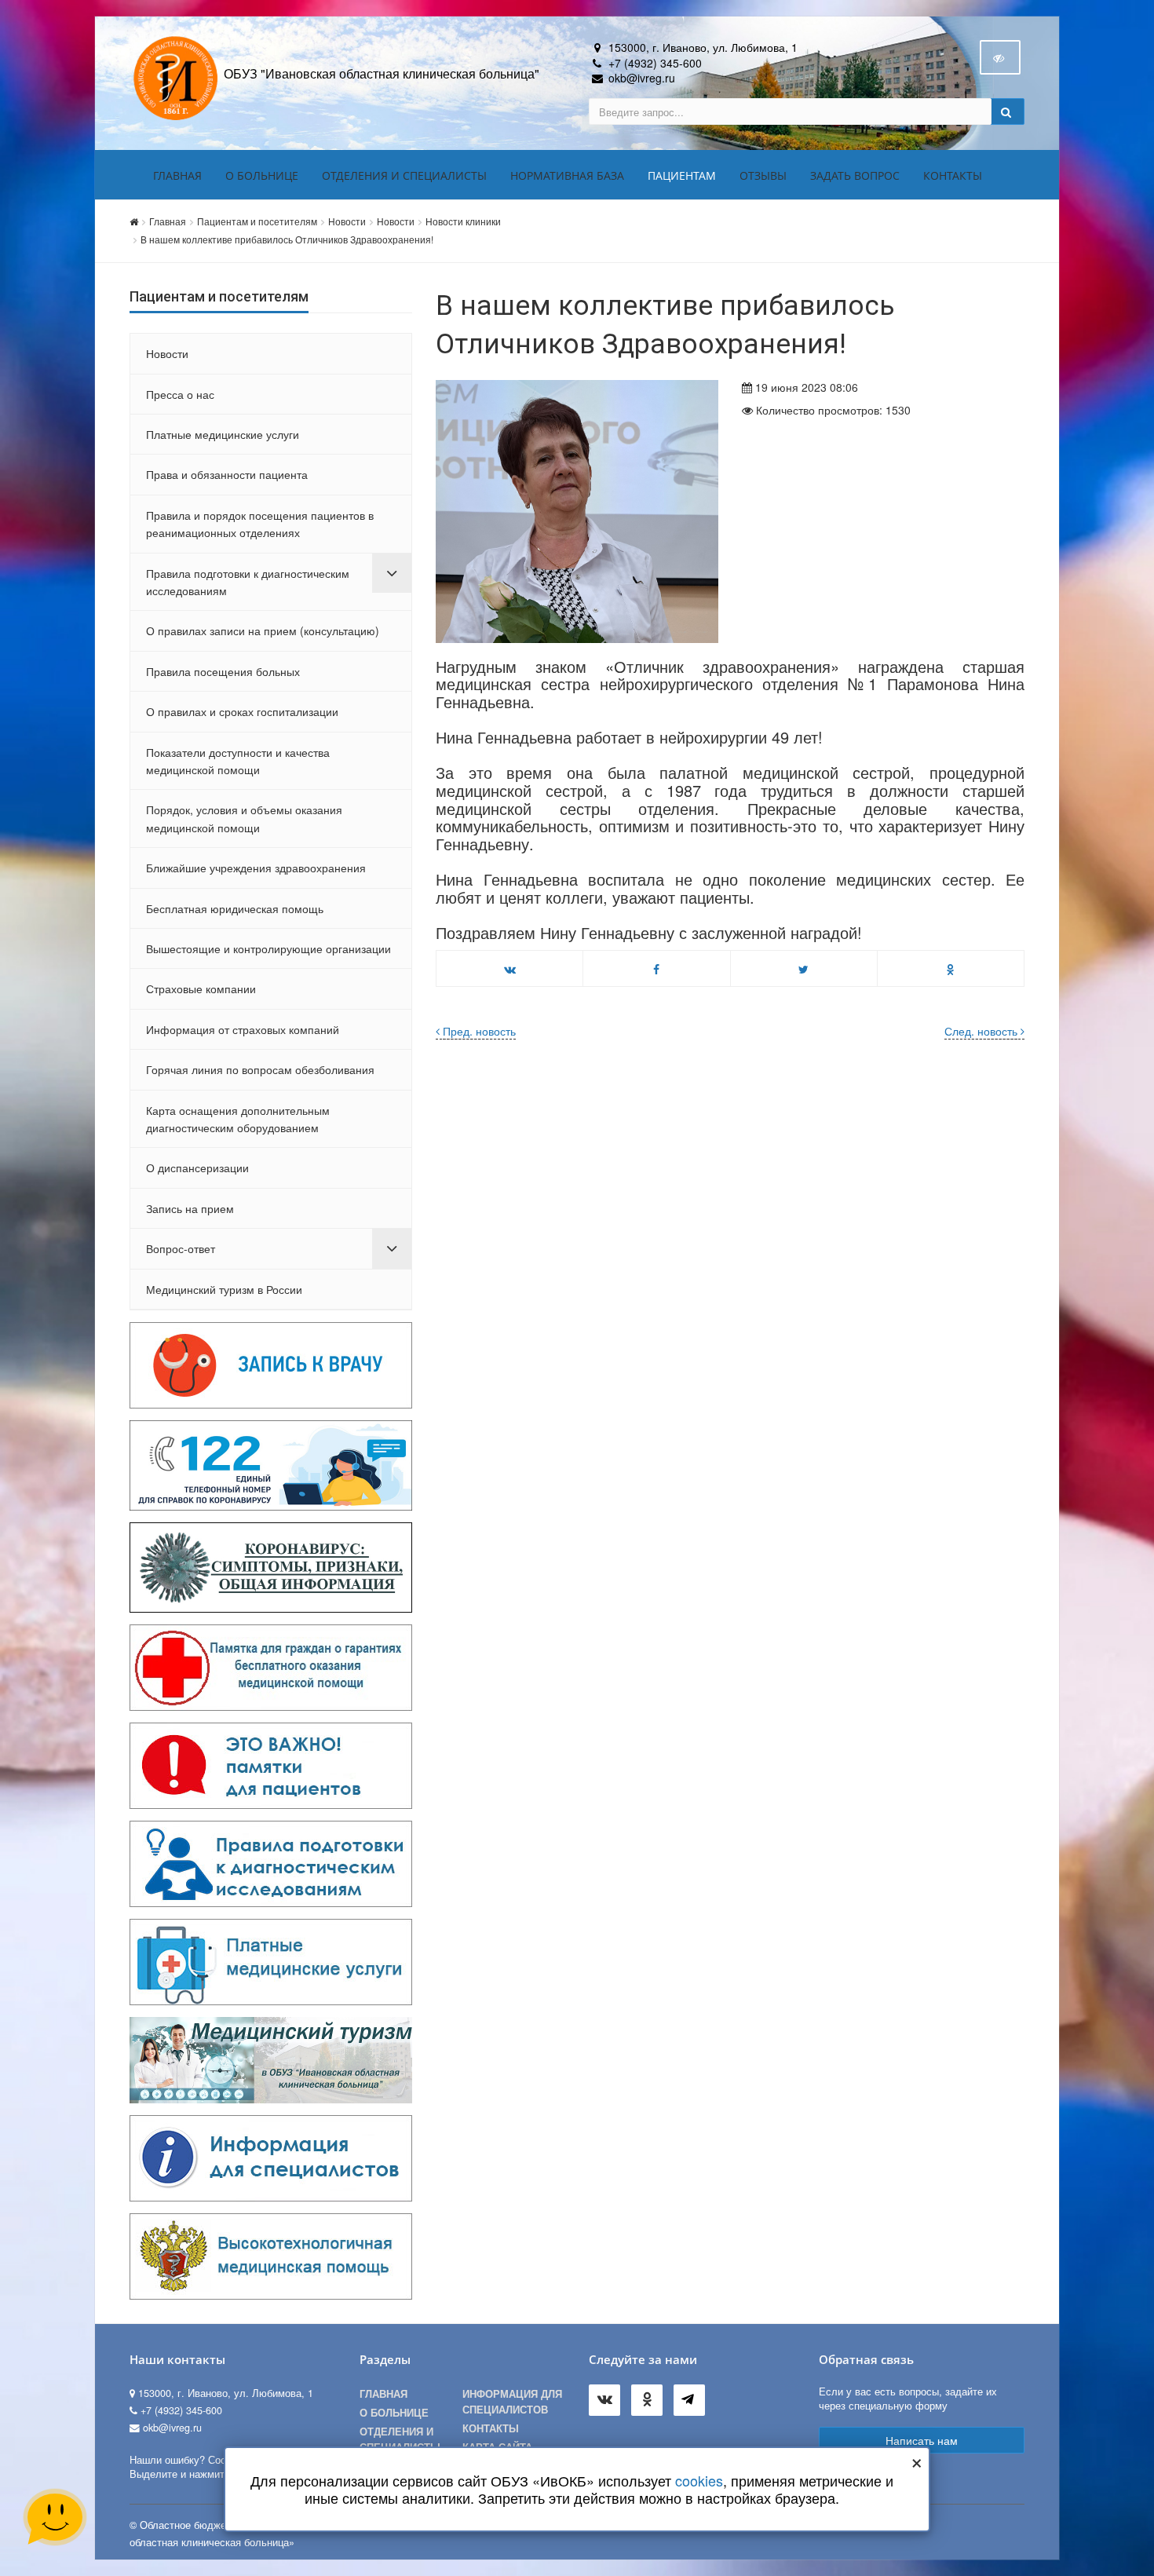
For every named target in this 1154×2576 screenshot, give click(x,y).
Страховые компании (201, 988)
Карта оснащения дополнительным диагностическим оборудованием (238, 1119)
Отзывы (763, 175)
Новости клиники (463, 221)
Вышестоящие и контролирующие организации (268, 948)
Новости (347, 221)
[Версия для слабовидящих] (1000, 57)
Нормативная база (567, 175)
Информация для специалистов (512, 2402)
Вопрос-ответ (181, 1248)
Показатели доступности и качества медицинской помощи (238, 761)
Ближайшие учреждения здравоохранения (256, 868)
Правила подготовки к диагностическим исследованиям (248, 582)
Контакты (953, 175)
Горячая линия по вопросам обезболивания (260, 1069)
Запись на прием (190, 1208)
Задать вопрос (855, 175)
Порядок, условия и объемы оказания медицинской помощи (244, 818)
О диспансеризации (197, 1167)
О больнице (262, 175)
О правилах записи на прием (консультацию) (263, 630)
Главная (177, 175)
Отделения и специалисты (404, 175)
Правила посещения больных (223, 671)
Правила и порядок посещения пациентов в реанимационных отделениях (260, 524)
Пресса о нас (180, 394)
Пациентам (682, 175)
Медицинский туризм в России (224, 1289)
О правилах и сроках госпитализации (242, 711)
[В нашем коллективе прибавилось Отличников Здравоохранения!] (577, 512)
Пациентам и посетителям (257, 221)
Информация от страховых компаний (243, 1029)
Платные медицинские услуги (223, 434)
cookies (699, 2480)
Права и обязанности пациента (227, 474)
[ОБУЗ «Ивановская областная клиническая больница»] (177, 77)
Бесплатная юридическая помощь (235, 908)
